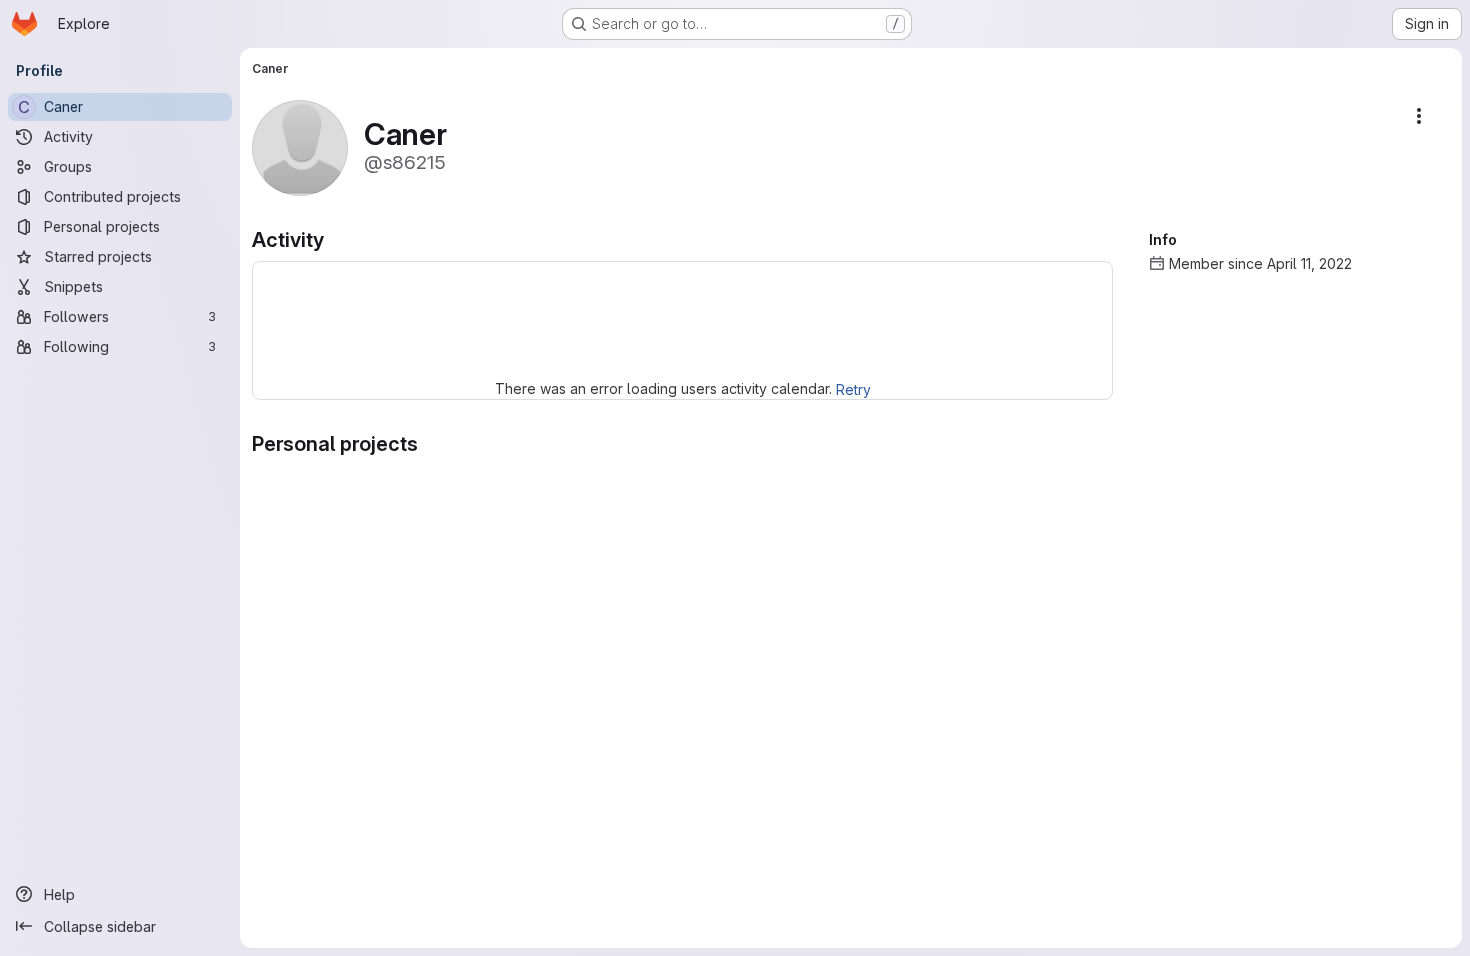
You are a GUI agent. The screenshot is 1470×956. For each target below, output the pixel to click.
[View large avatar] (300, 146)
